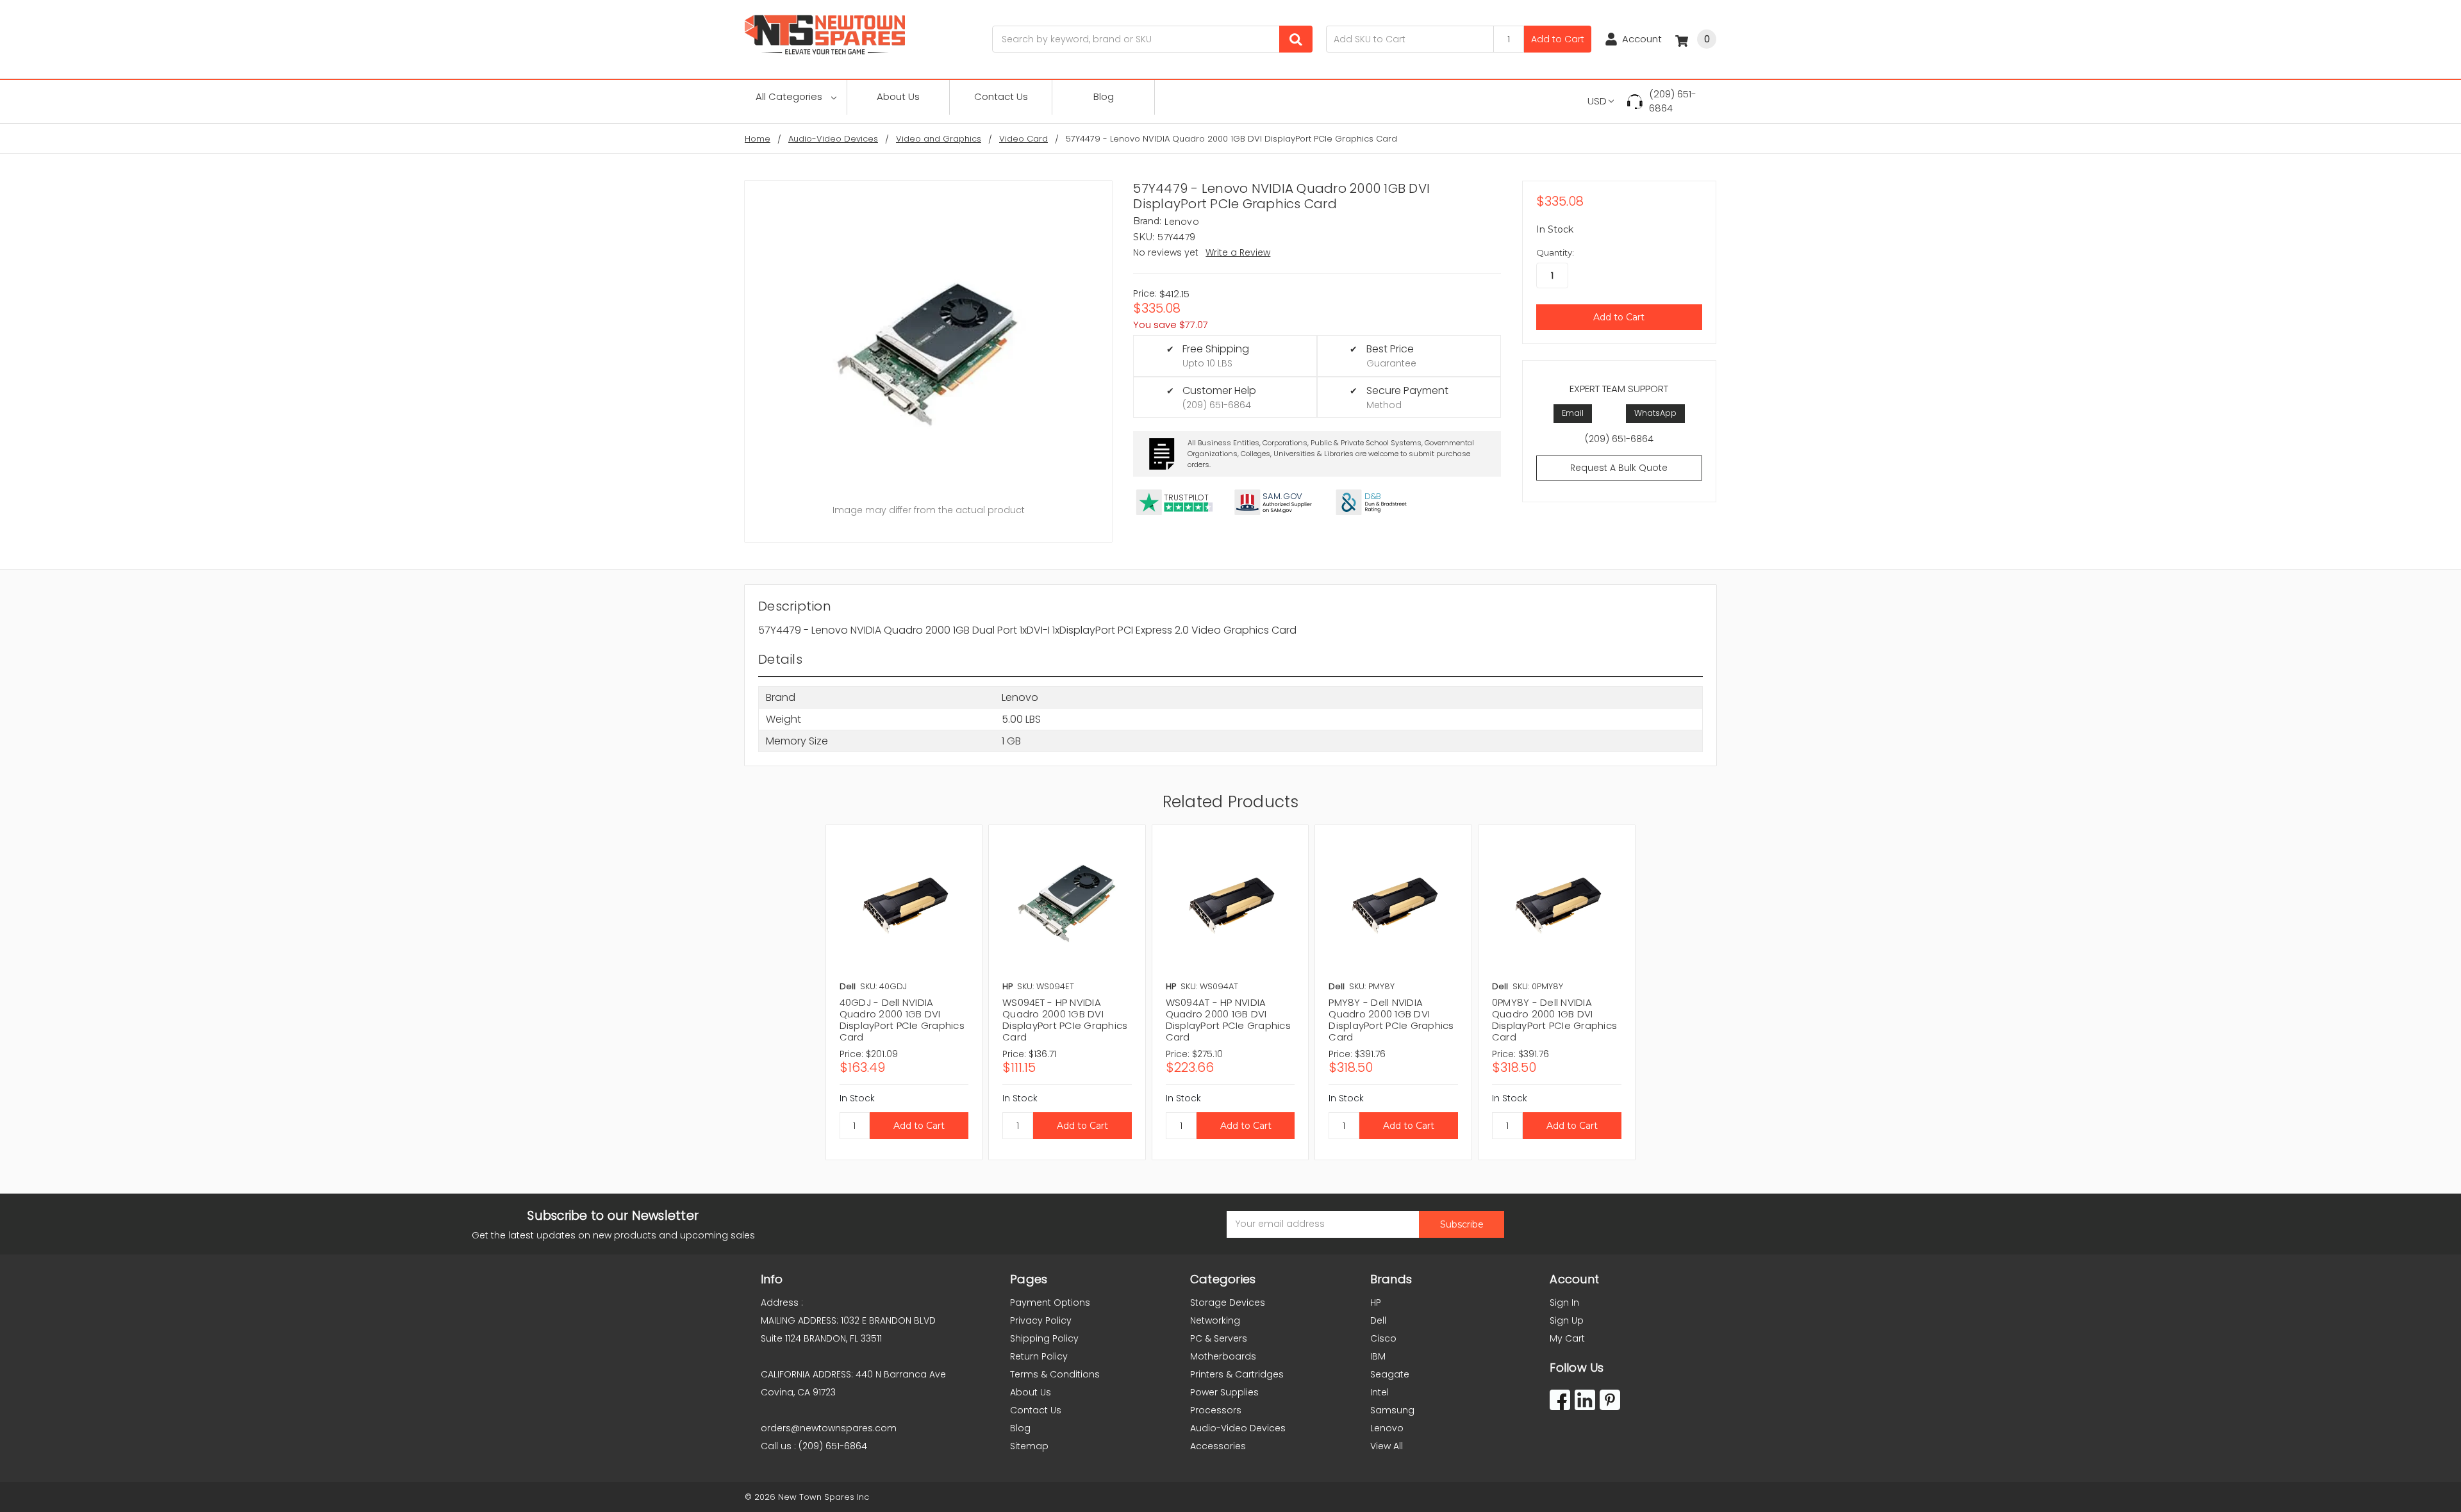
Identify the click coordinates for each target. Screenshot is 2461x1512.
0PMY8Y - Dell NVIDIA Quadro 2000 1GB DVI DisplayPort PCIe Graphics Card (1554, 1020)
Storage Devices (1228, 1302)
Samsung (1392, 1410)
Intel (1380, 1392)
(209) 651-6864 (1673, 101)
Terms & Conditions (1055, 1374)
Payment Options (1050, 1302)
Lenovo (1387, 1428)
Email (1573, 413)
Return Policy (1039, 1356)
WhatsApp (1655, 413)
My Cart (1567, 1338)
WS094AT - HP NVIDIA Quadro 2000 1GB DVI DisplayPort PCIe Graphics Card (1228, 1020)
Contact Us (1001, 96)
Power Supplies (1224, 1392)
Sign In (1564, 1302)
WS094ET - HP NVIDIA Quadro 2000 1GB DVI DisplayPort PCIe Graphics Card (1065, 1020)
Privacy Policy (1041, 1320)
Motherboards (1223, 1356)
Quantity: (1555, 252)
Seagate (1390, 1374)
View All (1387, 1446)
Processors (1216, 1410)
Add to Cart (1558, 39)
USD (1597, 101)
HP (1376, 1302)
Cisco (1383, 1338)
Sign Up (1567, 1320)
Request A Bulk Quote (1619, 468)
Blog (1104, 96)
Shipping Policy (1044, 1338)
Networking (1215, 1320)
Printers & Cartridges (1237, 1374)
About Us (898, 96)
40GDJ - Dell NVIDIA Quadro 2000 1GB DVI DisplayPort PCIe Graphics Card (902, 1020)
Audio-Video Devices (1238, 1428)
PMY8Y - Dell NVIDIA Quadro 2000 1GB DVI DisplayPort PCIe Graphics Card (1391, 1020)
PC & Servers (1219, 1338)
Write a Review (1238, 252)
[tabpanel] (904, 992)
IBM (1378, 1356)
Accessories (1218, 1446)
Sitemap (1029, 1446)
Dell (1378, 1320)
